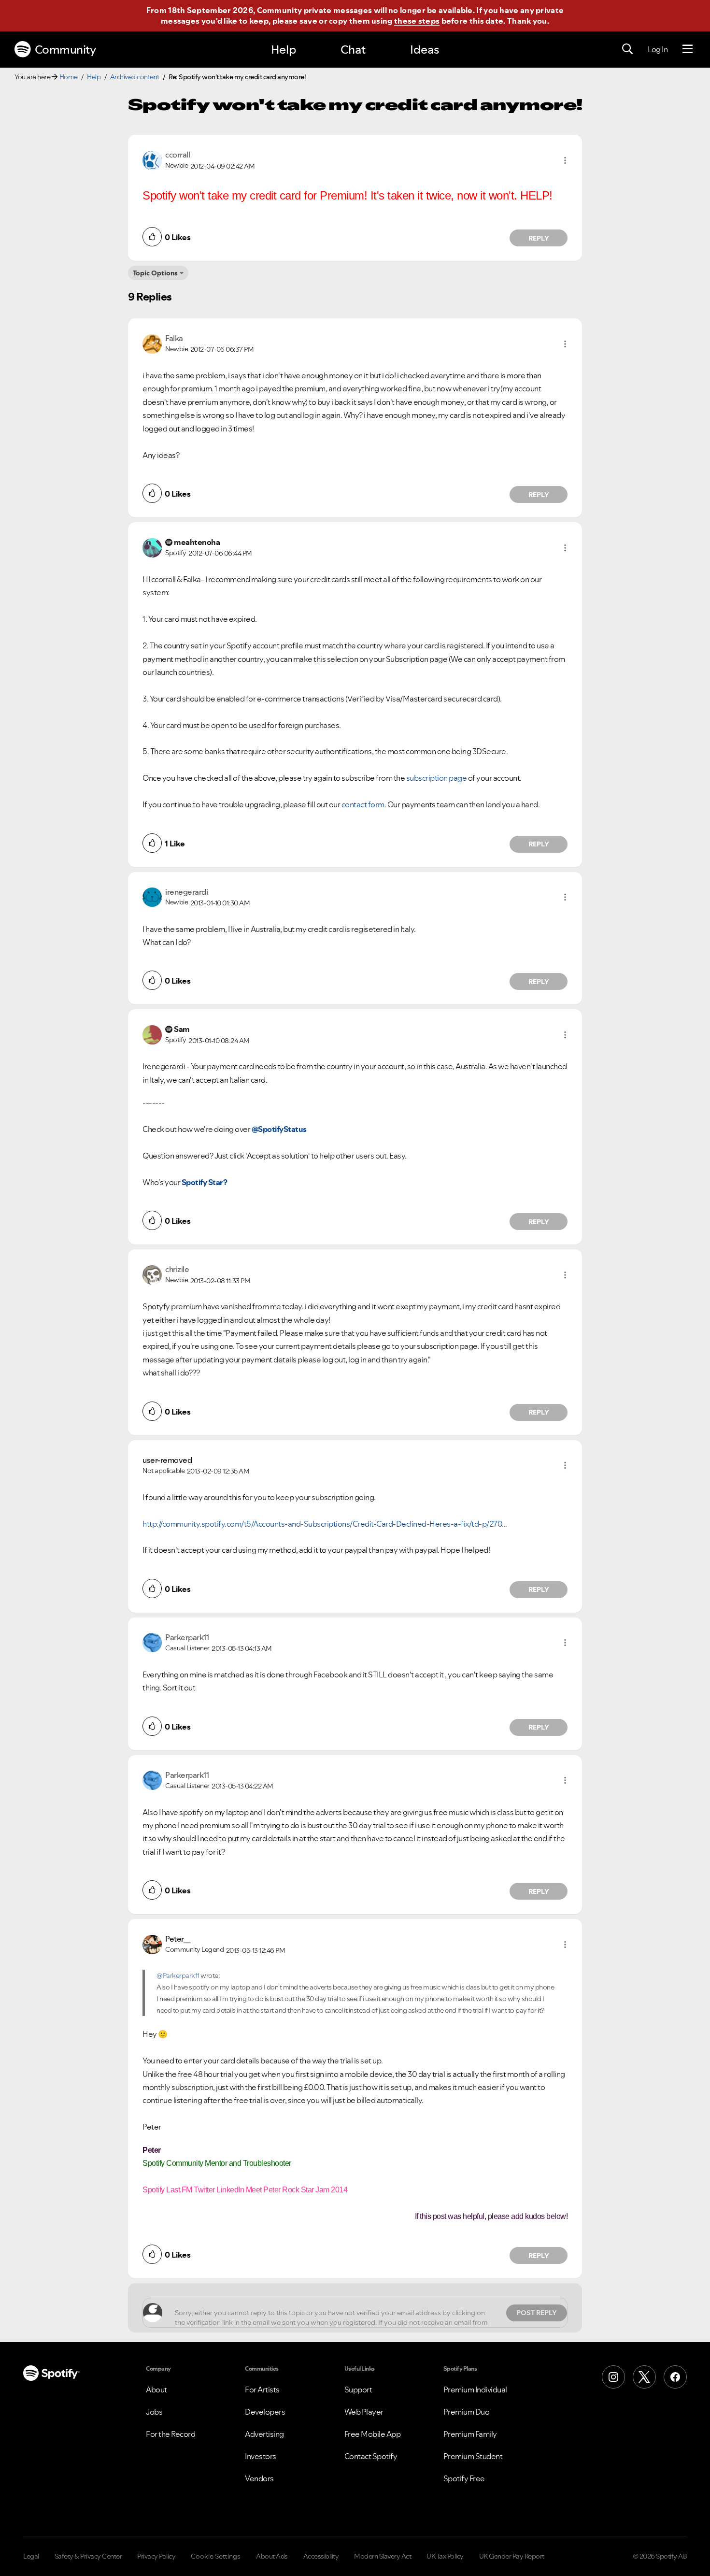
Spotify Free (464, 2478)
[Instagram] (613, 2377)
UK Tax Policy (445, 2556)
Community (65, 50)
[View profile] (152, 159)
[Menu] (688, 49)
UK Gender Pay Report (512, 2556)
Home (69, 77)
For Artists (262, 2390)
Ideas (425, 50)
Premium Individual (475, 2390)
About (156, 2390)
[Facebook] (675, 2377)
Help (284, 50)
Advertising (264, 2434)
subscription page (437, 778)
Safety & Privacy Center (88, 2556)
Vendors (259, 2478)
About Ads (272, 2556)
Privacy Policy (156, 2556)
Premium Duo (467, 2412)
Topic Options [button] (155, 273)
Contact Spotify (371, 2456)
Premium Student (473, 2456)
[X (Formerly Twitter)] (644, 2377)
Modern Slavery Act (383, 2556)
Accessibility (321, 2556)
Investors (261, 2456)
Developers (265, 2412)
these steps (417, 21)
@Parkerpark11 (178, 1975)
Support (358, 2390)
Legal (31, 2556)
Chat (353, 50)
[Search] (627, 49)
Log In (658, 49)
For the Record (170, 2434)
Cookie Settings (216, 2556)
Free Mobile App (373, 2434)
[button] (565, 160)
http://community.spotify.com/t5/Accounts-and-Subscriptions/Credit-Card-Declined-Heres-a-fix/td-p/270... (325, 1524)
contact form (363, 804)
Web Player (364, 2412)
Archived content (135, 77)
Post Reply (537, 2313)
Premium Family (470, 2434)
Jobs (154, 2412)
